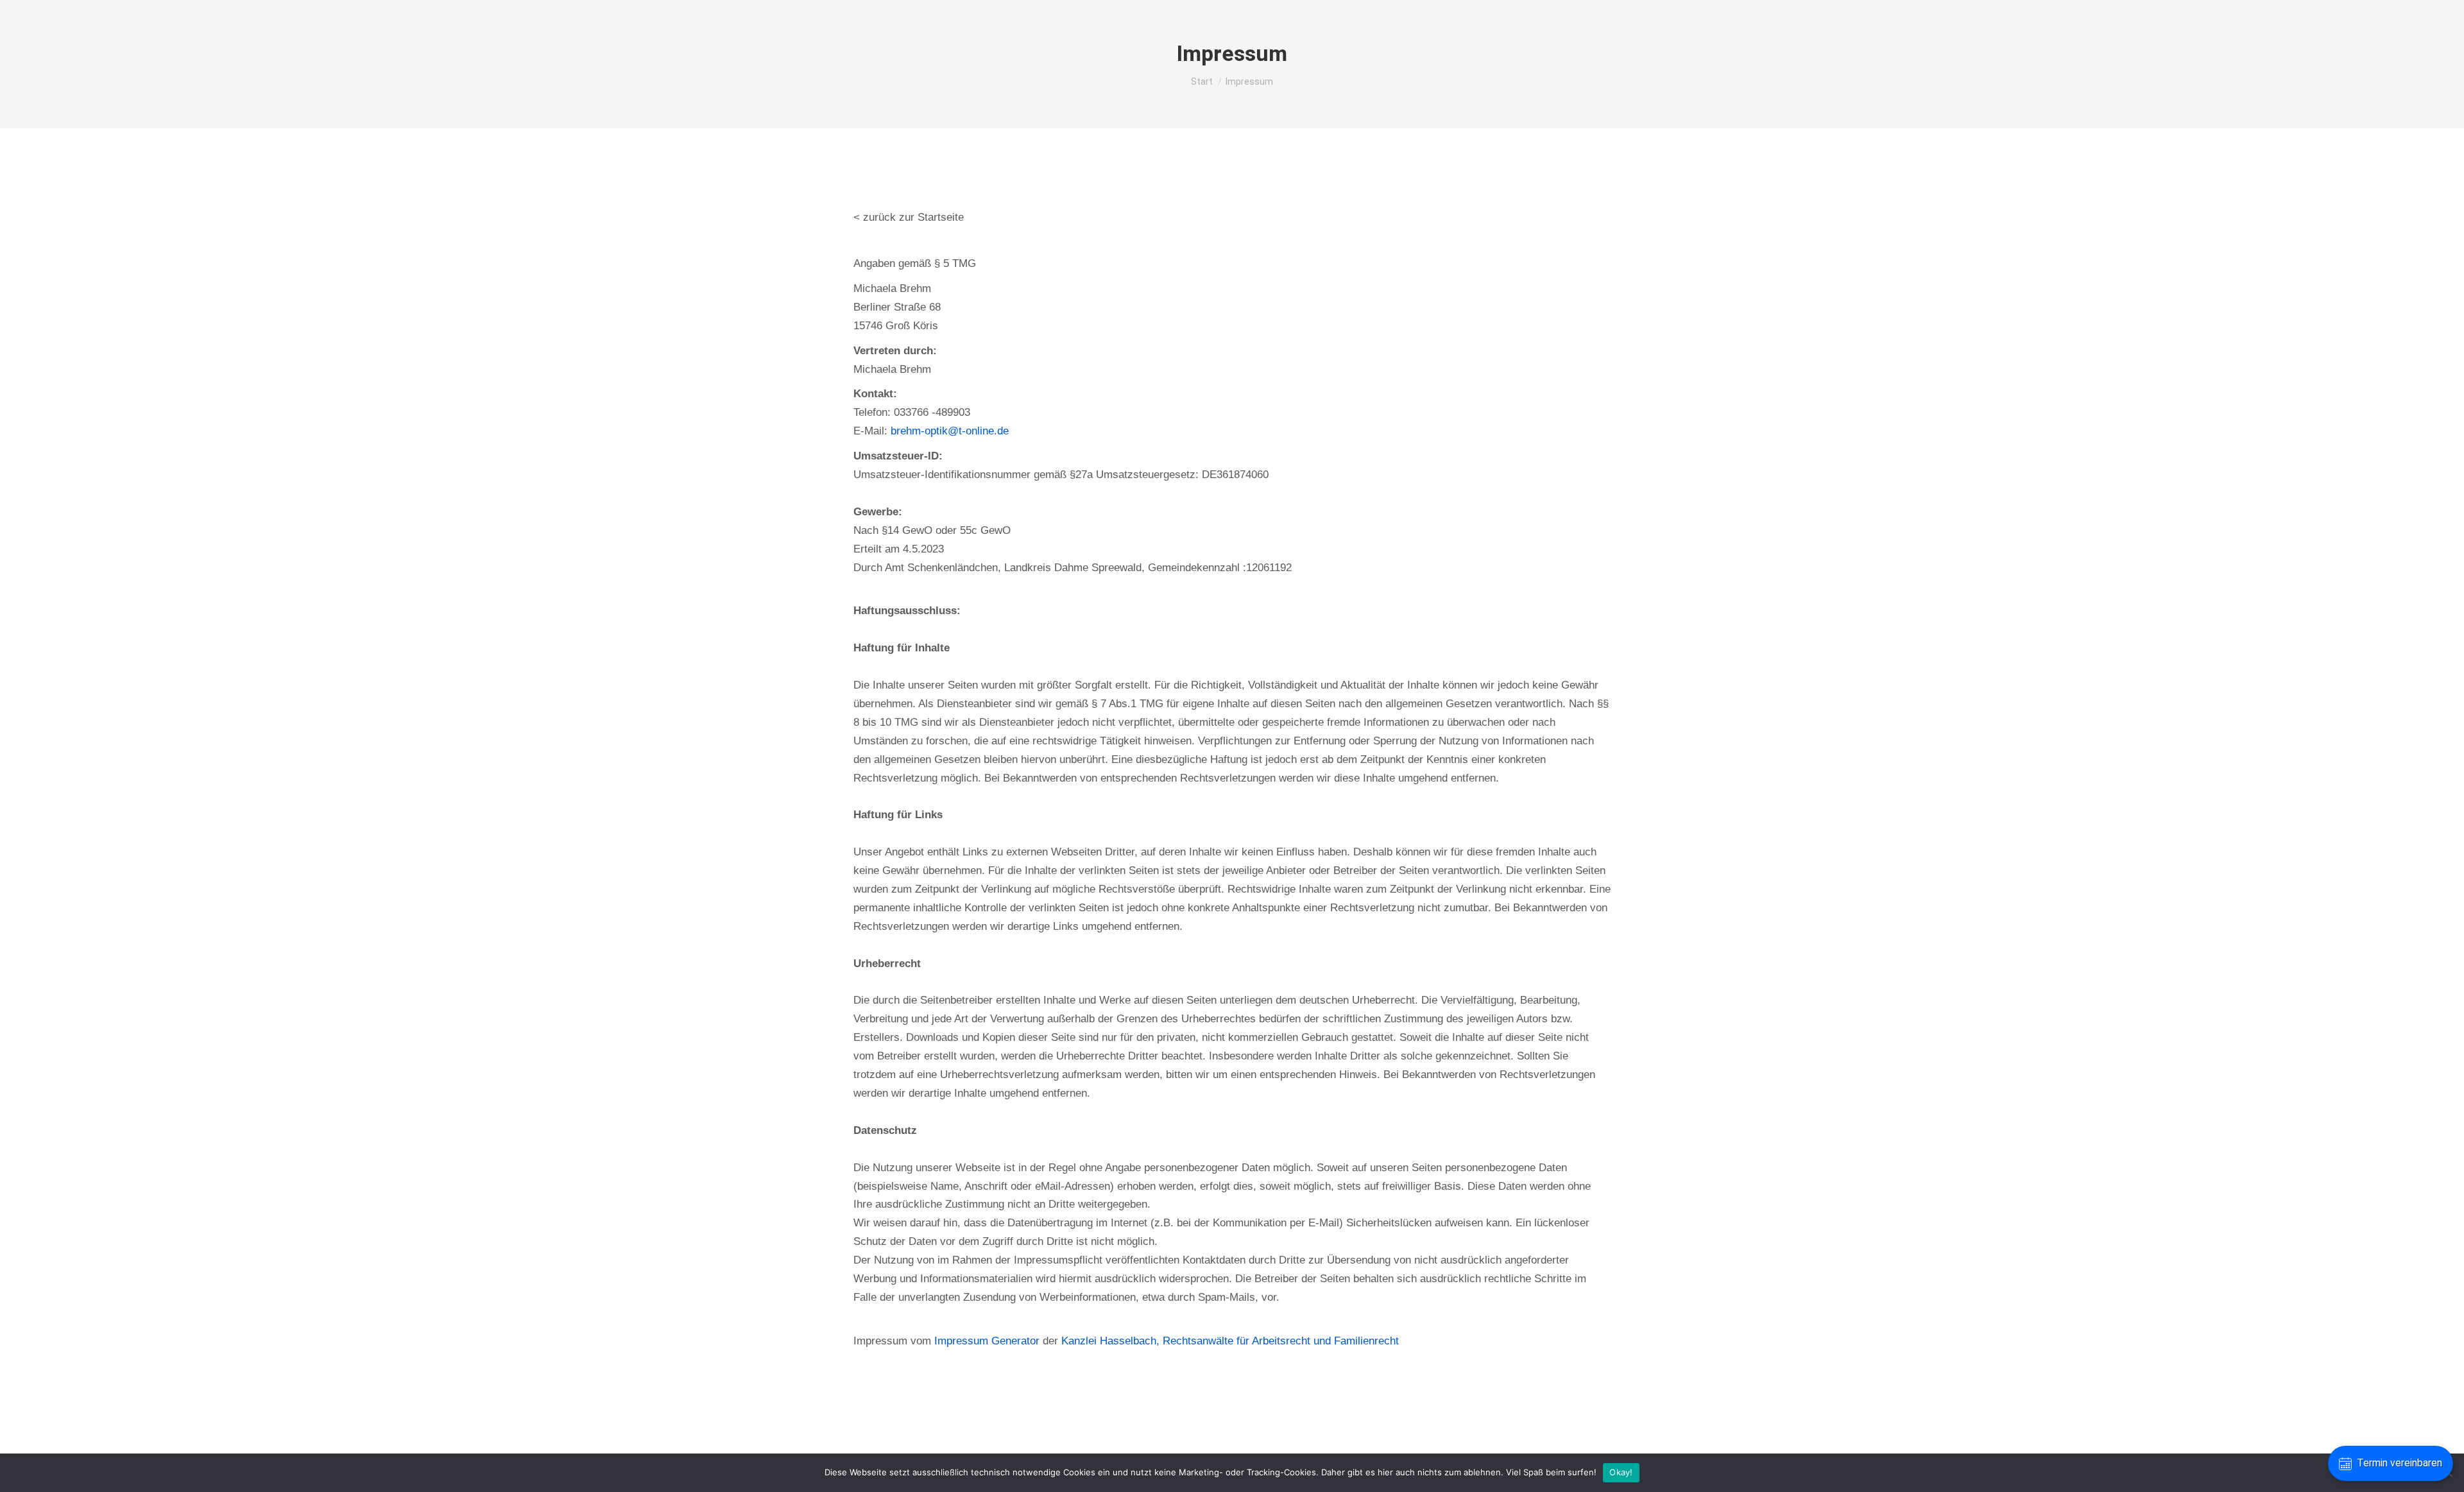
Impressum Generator (987, 1341)
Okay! (1621, 1472)
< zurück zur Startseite (909, 217)
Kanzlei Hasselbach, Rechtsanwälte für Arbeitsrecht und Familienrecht (1230, 1341)
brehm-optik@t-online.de (950, 431)
